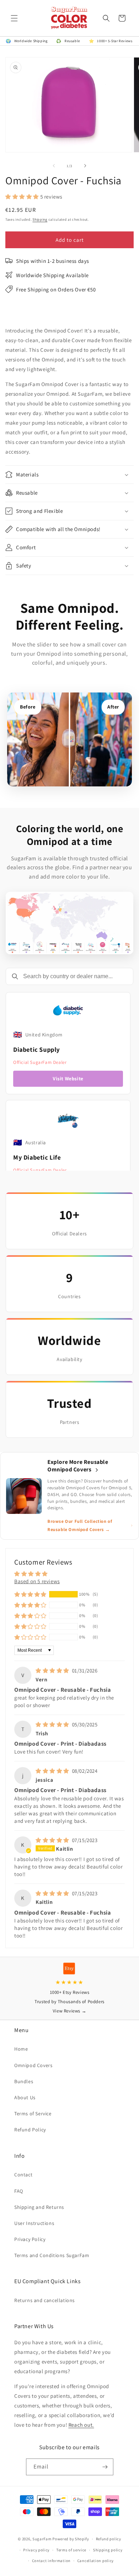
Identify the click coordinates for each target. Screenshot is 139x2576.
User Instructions (34, 2223)
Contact (23, 2175)
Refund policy (109, 2539)
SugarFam (42, 2539)
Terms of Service (33, 2114)
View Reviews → (69, 2011)
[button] (14, 18)
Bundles (24, 2081)
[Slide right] (85, 166)
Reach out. (81, 2425)
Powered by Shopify (71, 2539)
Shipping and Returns (39, 2207)
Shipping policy (108, 2550)
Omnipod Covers (33, 2065)
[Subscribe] (105, 2467)
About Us (25, 2097)
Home (21, 2049)
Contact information (51, 2561)
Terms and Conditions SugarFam (52, 2255)
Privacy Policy (30, 2239)
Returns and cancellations (45, 2300)
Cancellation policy (96, 2561)
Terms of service (71, 2550)
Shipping (40, 219)
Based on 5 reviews (37, 1581)
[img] (53, 1670)
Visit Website (68, 1079)
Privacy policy (36, 2550)
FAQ (19, 2191)
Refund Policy (30, 2130)
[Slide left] (54, 166)
